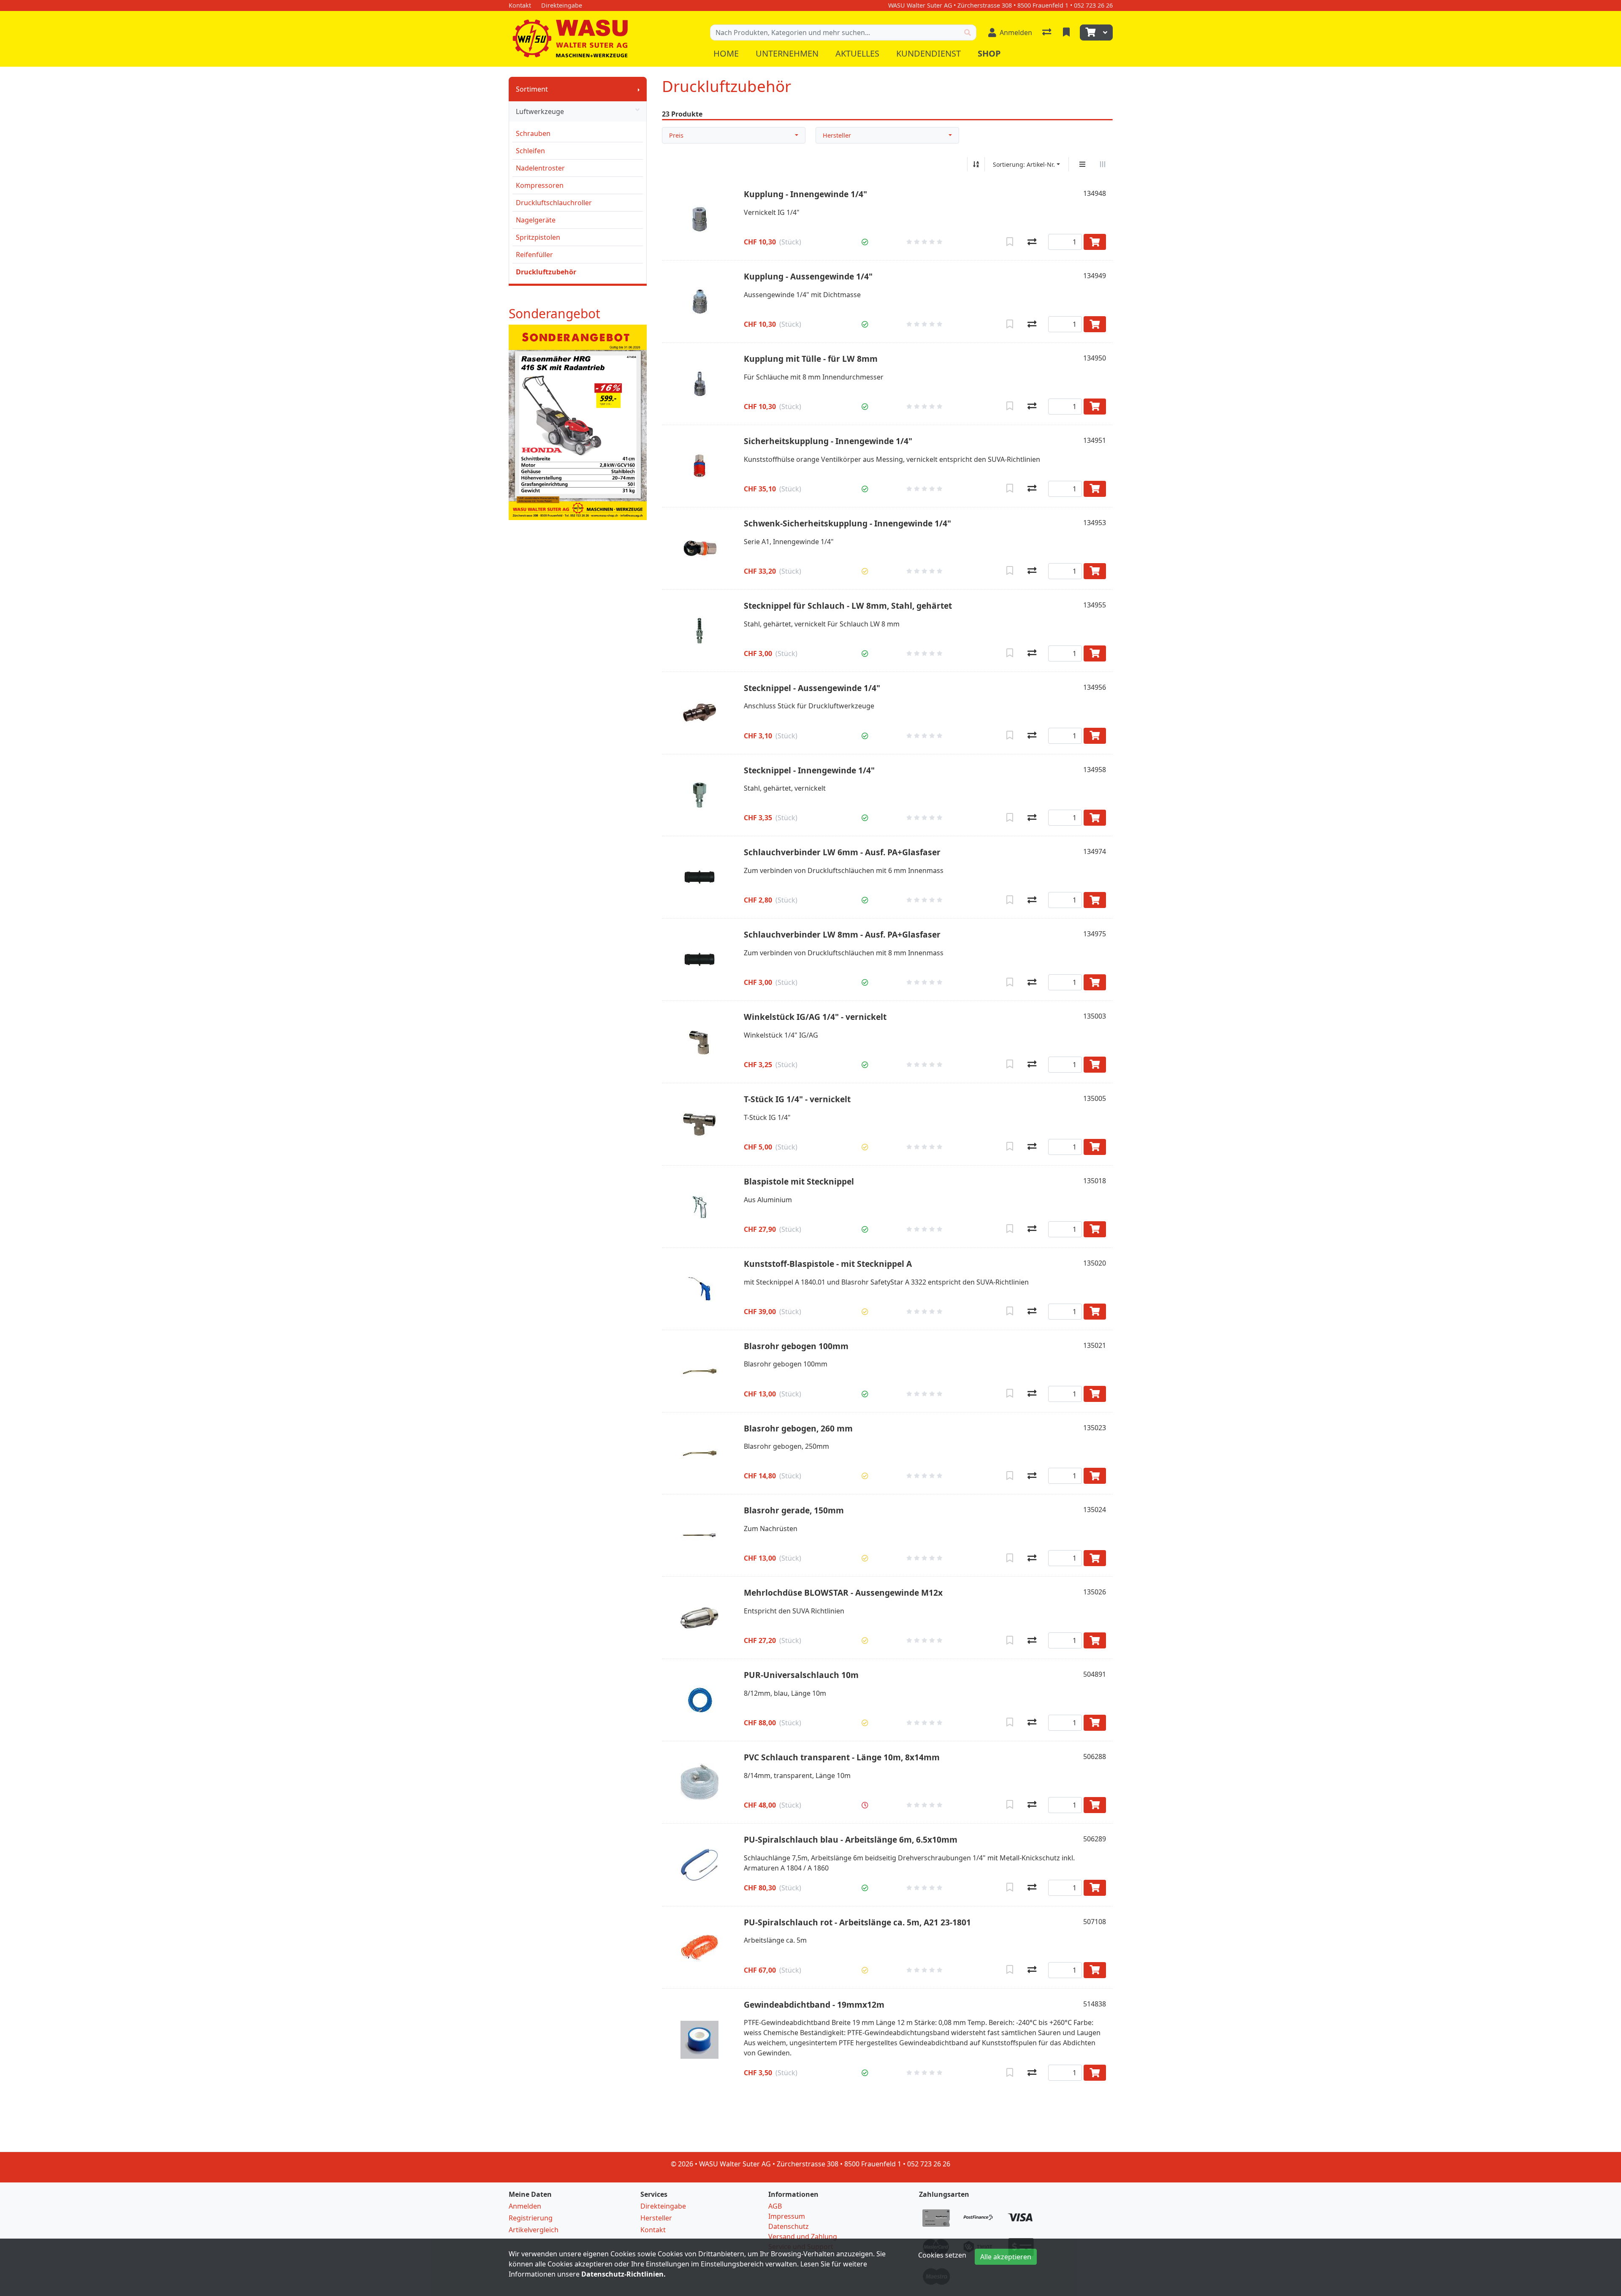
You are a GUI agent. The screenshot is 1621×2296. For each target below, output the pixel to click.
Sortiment (532, 89)
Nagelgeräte (536, 220)
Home (726, 53)
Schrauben (533, 133)
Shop (989, 53)
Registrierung (531, 2218)
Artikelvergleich (534, 2230)
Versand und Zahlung (803, 2236)
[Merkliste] (1067, 33)
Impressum (787, 2216)
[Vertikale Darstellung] (1082, 164)
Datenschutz (789, 2226)
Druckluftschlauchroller (554, 203)
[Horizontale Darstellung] (1103, 164)
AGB (775, 2206)
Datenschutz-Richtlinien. (623, 2274)
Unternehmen (787, 53)
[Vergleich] (1048, 33)
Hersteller (837, 135)
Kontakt (653, 2230)
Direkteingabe (663, 2206)
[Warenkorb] (1090, 33)
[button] (865, 242)
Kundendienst (928, 53)
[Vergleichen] (1032, 242)
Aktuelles (857, 53)
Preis (676, 135)
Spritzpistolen (538, 237)
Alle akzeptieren (1006, 2257)
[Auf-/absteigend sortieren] (976, 164)
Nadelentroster (540, 168)
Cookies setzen (942, 2255)
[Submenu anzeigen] (639, 89)
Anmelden (525, 2206)
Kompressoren (540, 185)
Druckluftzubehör (546, 272)
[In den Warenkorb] (1095, 242)
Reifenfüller (534, 255)
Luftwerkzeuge (540, 111)
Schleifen (530, 151)
